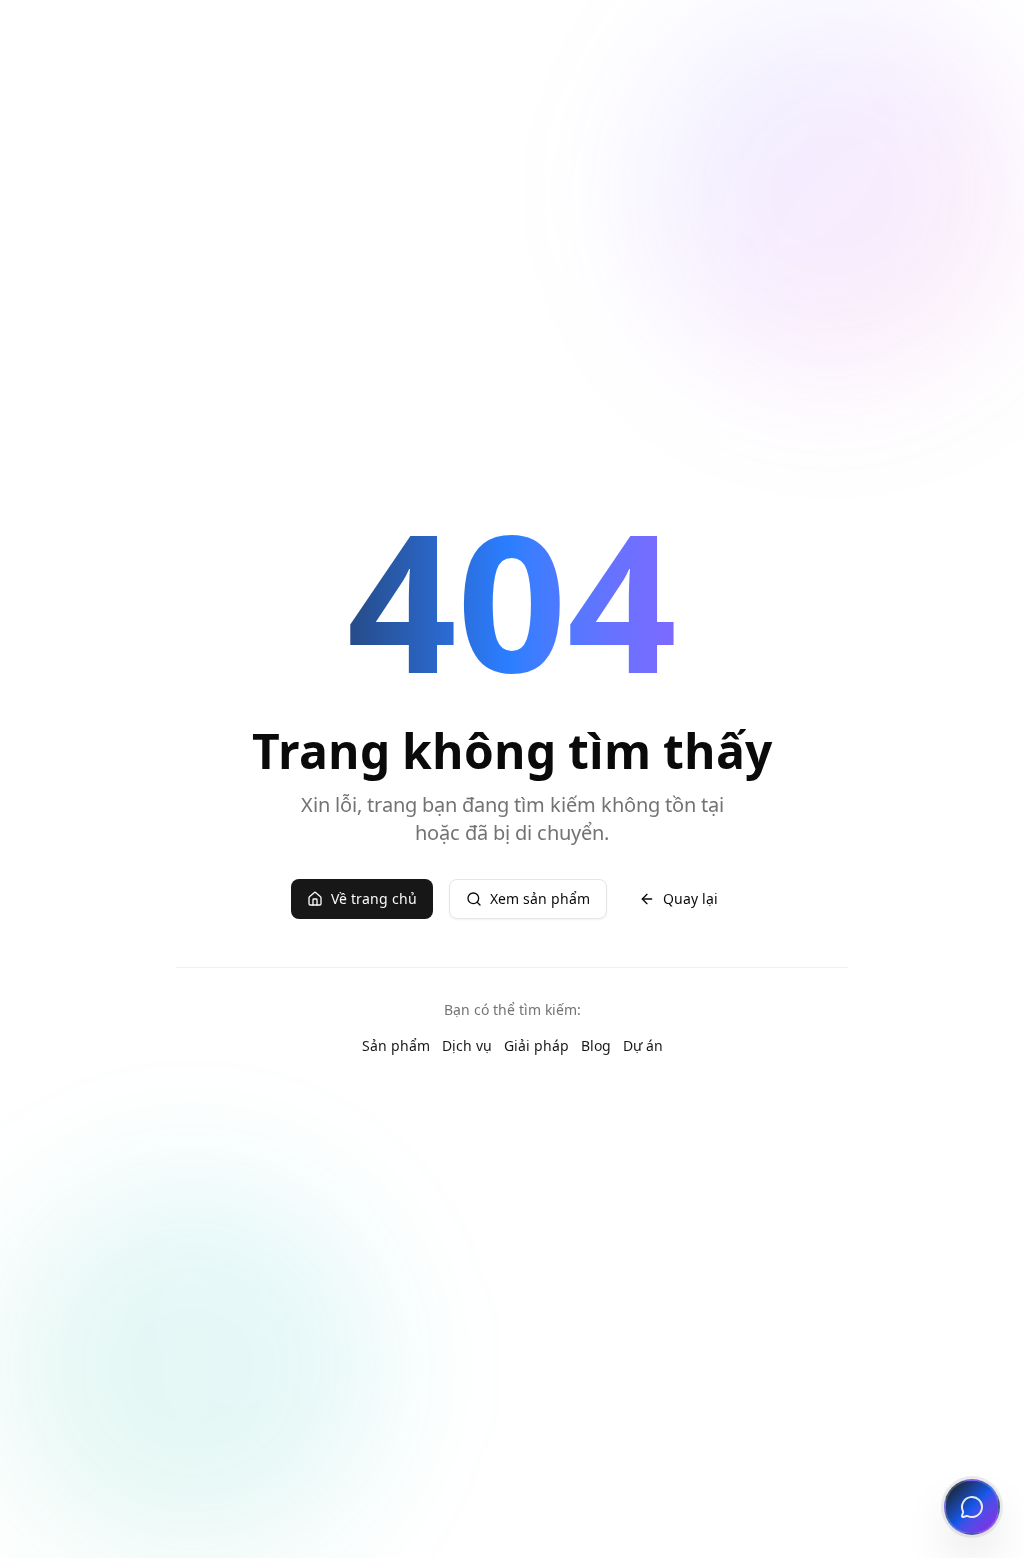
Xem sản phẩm (540, 898)
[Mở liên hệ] (972, 1507)
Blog (596, 1045)
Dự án (643, 1045)
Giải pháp (536, 1045)
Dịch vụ (467, 1045)
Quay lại (690, 898)
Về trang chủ (374, 898)
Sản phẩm (396, 1045)
